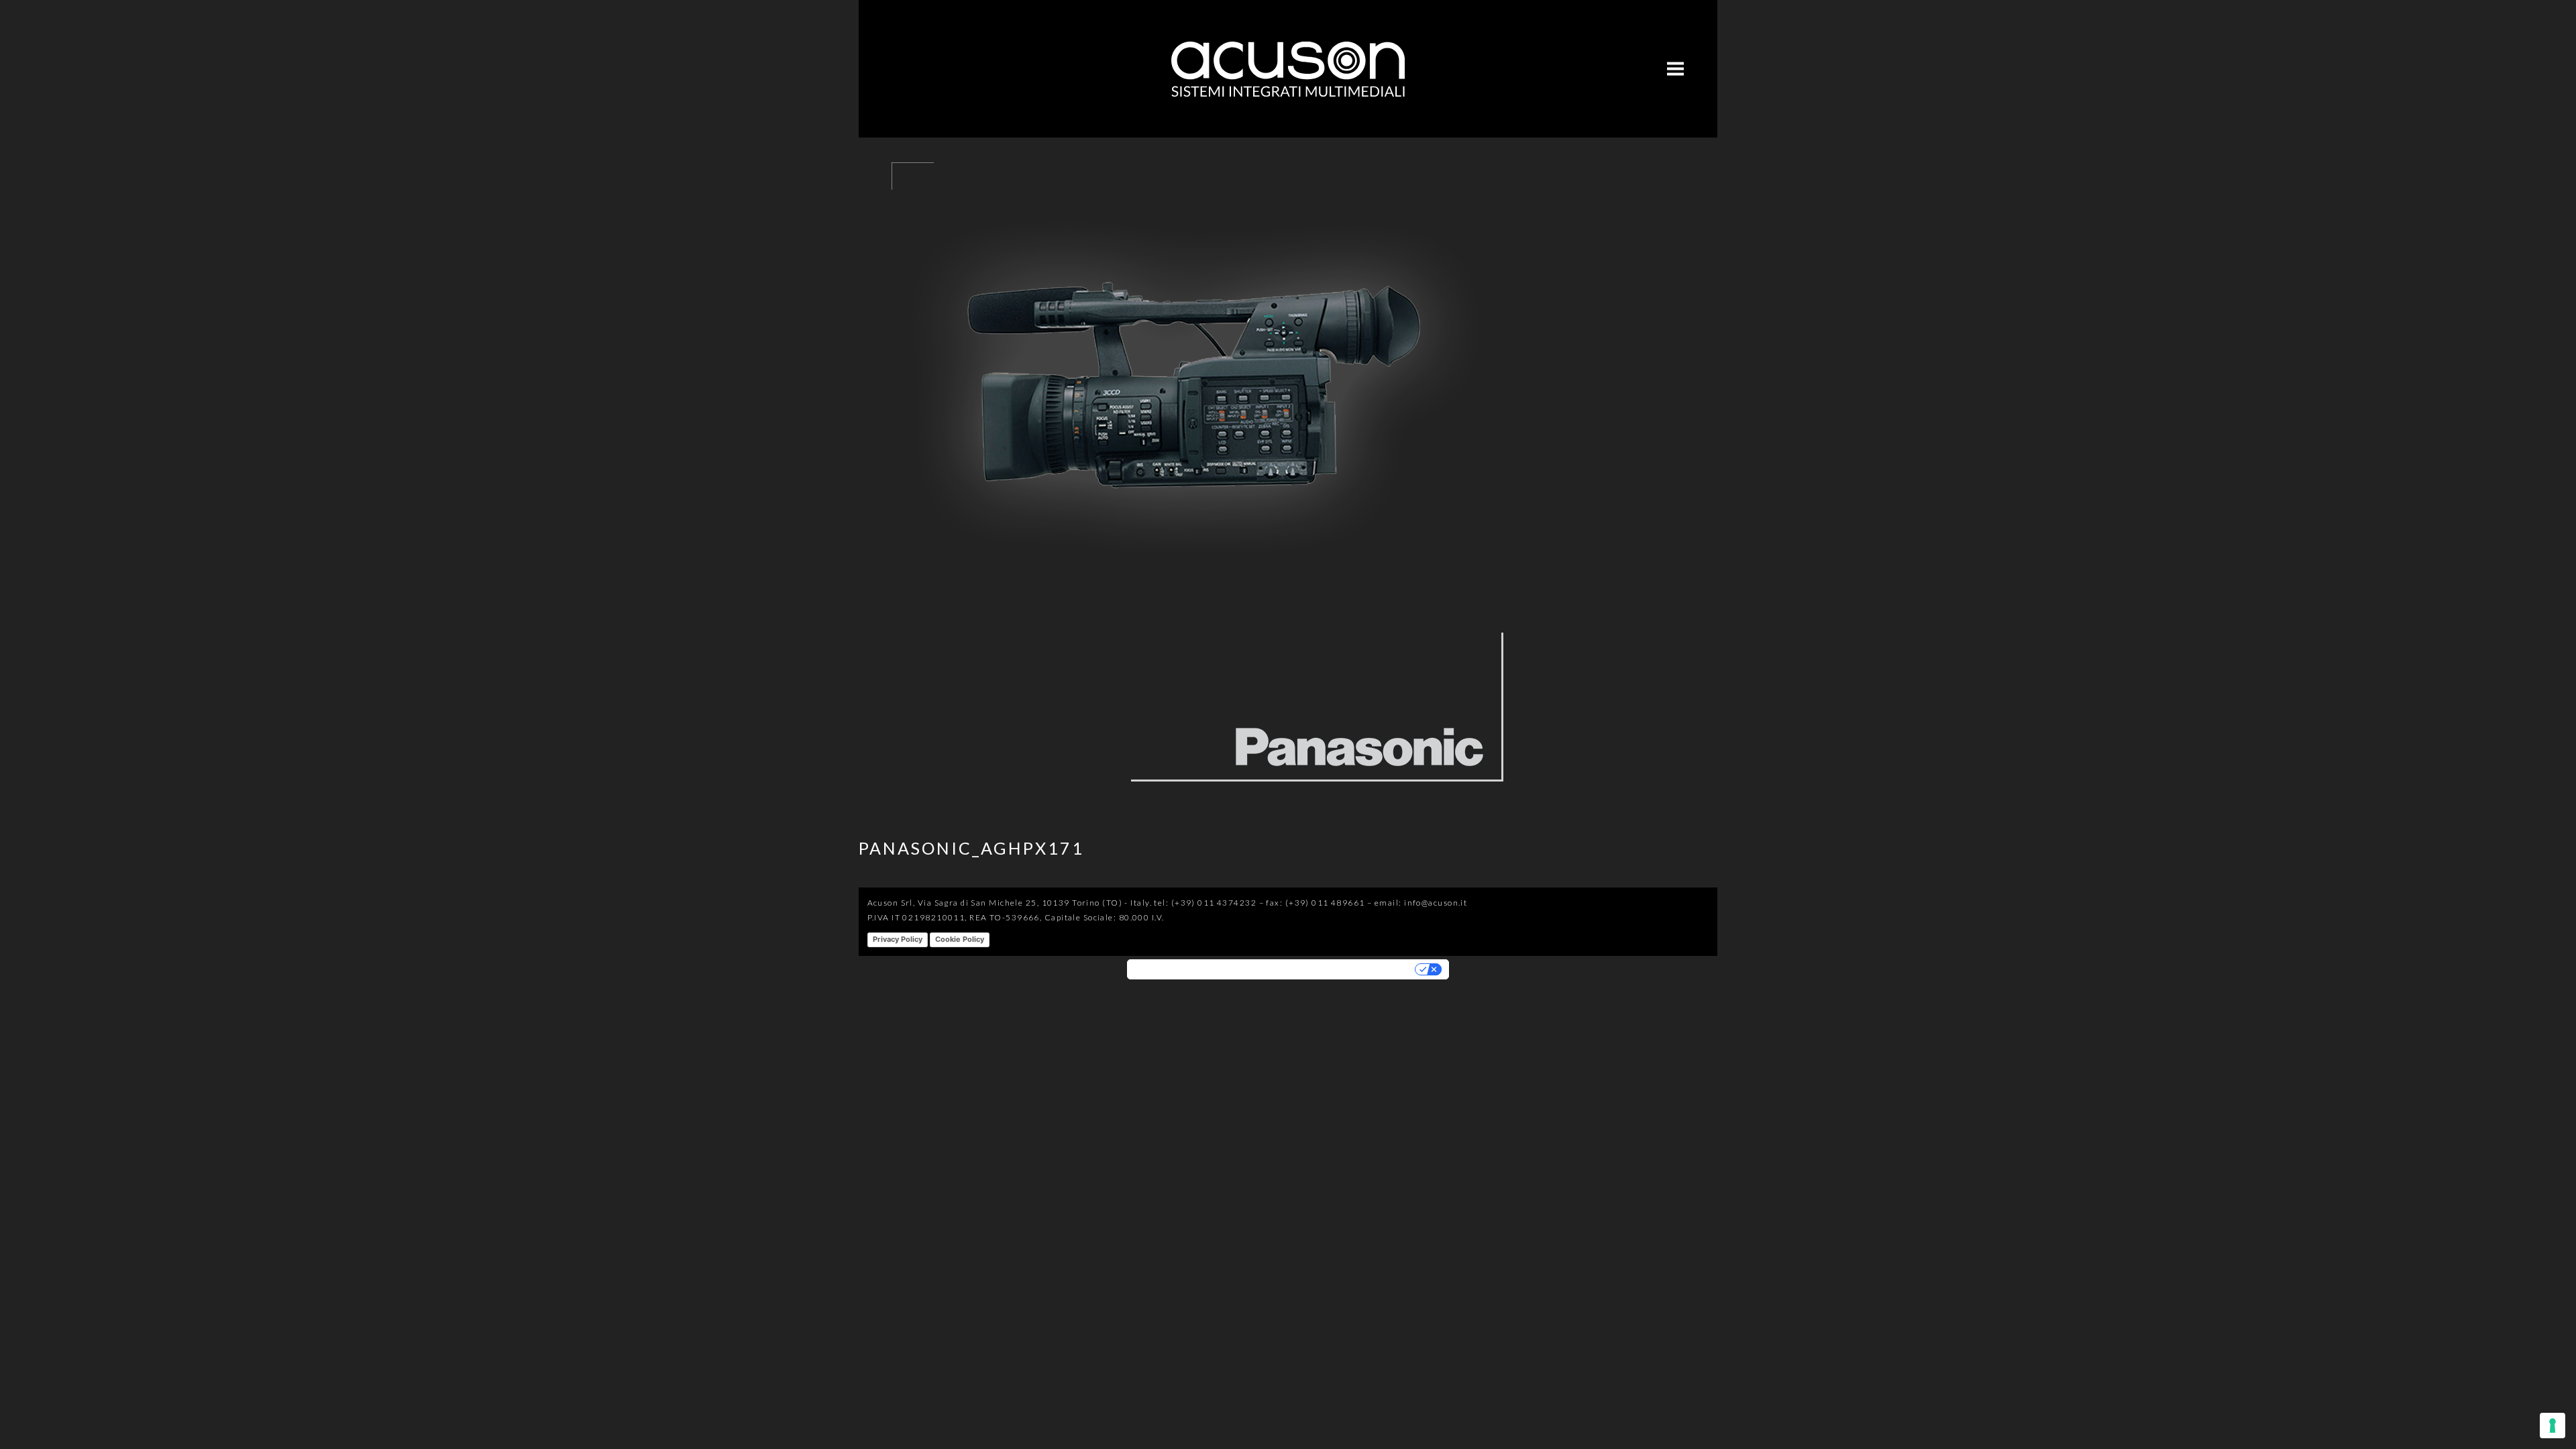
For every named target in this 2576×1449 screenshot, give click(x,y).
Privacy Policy (898, 939)
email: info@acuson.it (1421, 903)
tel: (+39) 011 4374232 (1205, 903)
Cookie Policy (960, 939)
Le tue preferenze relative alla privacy (1332, 969)
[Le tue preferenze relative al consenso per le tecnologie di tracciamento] (2553, 1426)
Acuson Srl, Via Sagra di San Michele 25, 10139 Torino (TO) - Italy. (1010, 903)
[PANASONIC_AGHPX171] (1194, 801)
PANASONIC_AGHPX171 (971, 848)
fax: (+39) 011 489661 (1315, 903)
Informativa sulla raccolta (1187, 969)
